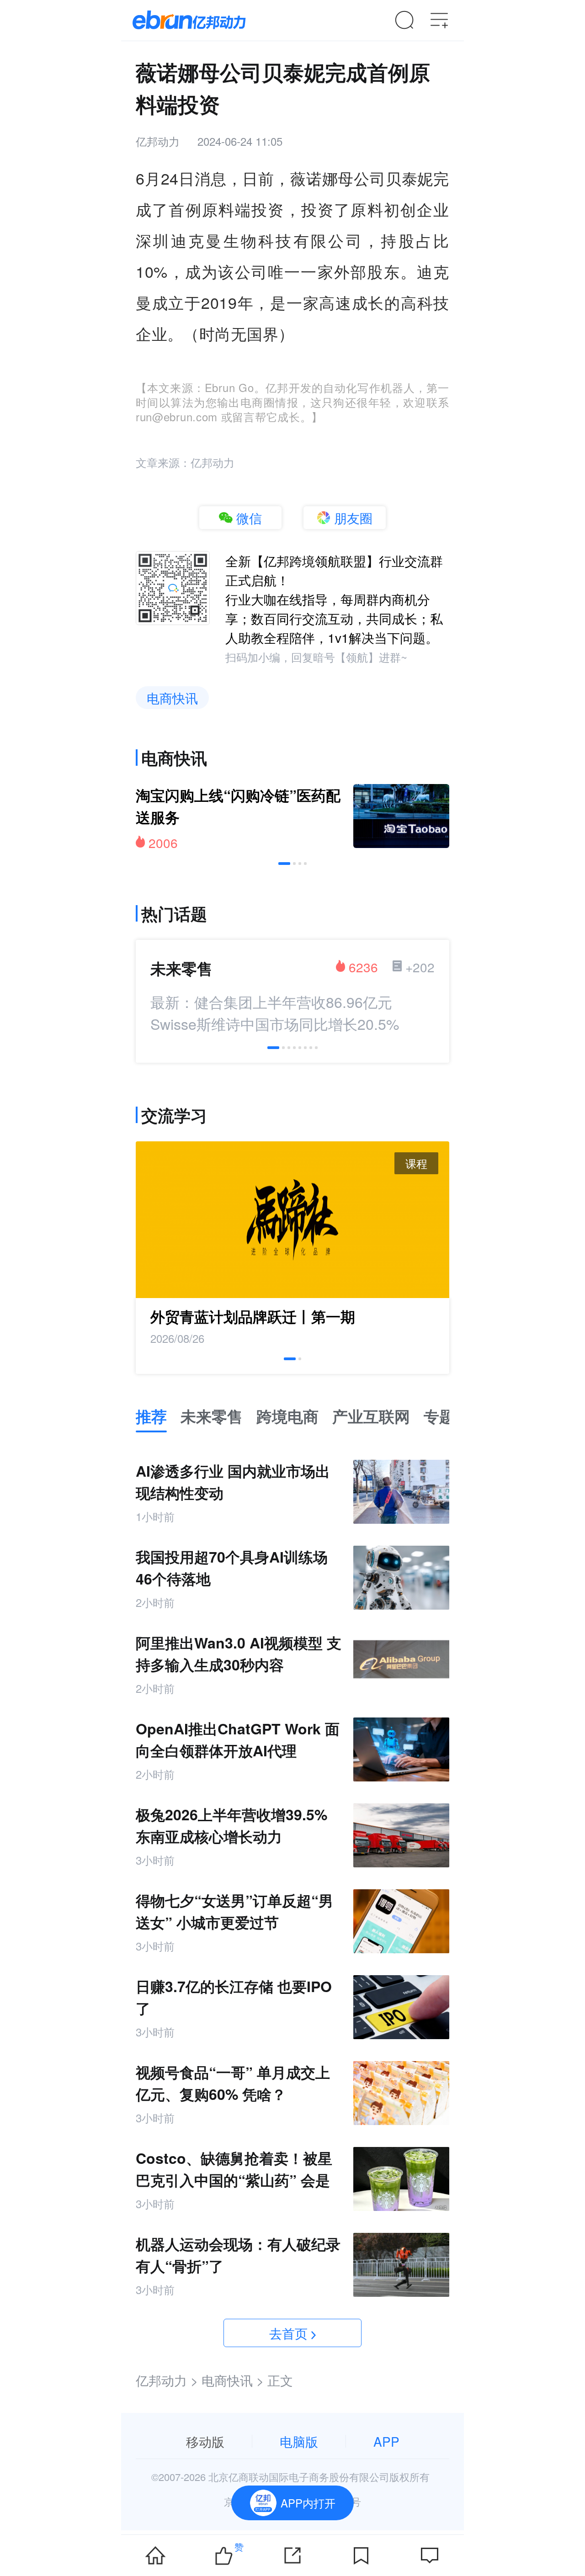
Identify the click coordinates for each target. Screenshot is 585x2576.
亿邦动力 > (167, 2380)
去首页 (288, 2333)
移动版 (205, 2441)
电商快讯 (172, 698)
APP (386, 2441)
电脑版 (299, 2441)
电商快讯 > (233, 2380)
